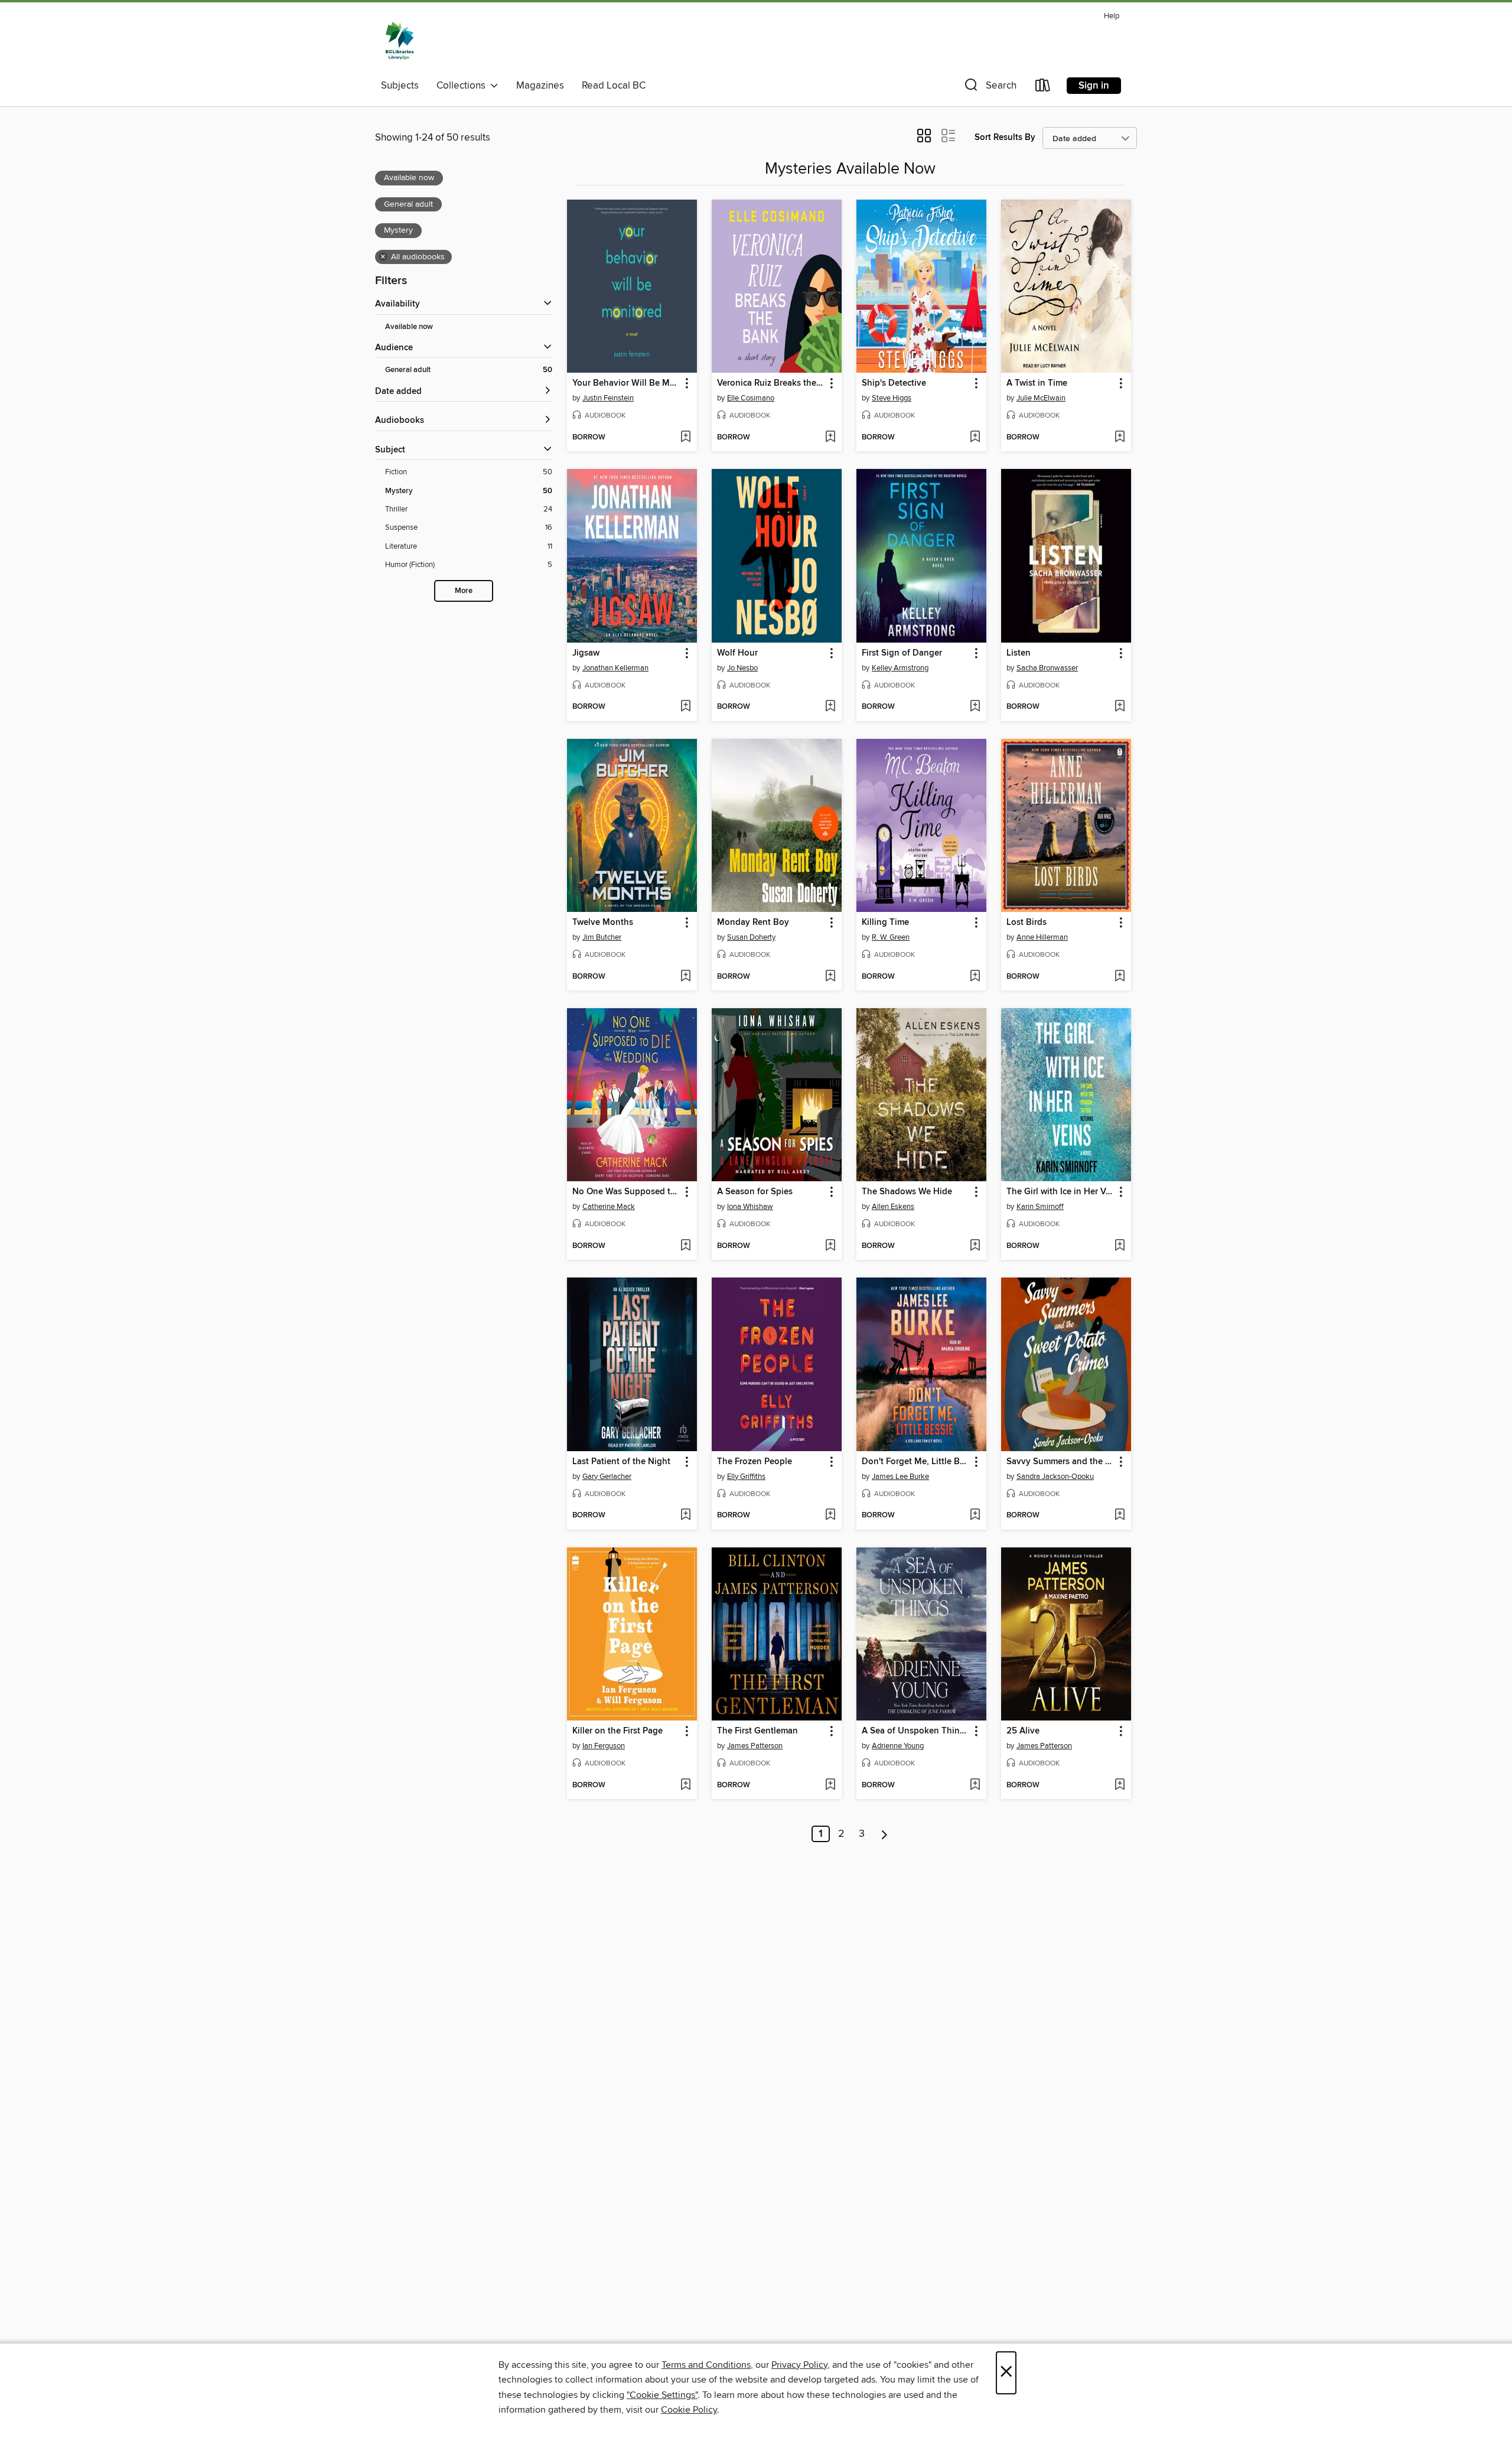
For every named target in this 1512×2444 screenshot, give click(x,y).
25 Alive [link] (1023, 1731)
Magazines (540, 86)
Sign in (1094, 86)
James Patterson (755, 1746)
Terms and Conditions (706, 2365)
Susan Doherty (751, 937)
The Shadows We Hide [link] (907, 1192)
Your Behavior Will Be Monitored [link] (626, 383)
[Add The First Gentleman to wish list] (830, 1785)
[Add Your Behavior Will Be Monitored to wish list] (685, 438)
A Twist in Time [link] (1037, 383)
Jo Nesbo (742, 668)
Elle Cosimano (751, 398)
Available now (409, 327)
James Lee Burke (900, 1477)
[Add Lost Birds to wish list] (1120, 977)
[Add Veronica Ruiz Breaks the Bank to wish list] (830, 438)
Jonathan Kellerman (615, 668)
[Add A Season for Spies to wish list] (830, 1246)
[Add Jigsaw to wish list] (685, 707)
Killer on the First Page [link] (617, 1731)
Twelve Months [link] (603, 923)
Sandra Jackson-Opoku (1055, 1477)
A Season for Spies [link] (755, 1192)
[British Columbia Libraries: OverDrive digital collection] (400, 41)
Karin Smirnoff (1040, 1207)
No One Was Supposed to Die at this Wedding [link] (626, 1192)
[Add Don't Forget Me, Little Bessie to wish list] (975, 1516)
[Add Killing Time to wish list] (975, 977)
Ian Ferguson (604, 1746)
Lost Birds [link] (1027, 923)
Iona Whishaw (750, 1207)
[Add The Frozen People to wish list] (830, 1516)
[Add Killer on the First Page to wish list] (685, 1785)
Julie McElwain (1041, 398)
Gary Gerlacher (607, 1477)
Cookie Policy (689, 2410)
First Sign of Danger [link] (902, 653)
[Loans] (1043, 88)
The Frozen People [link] (755, 1462)
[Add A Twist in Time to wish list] (1120, 438)
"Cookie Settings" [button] (662, 2395)
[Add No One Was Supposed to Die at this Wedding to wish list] (685, 1246)
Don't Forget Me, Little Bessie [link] (916, 1462)
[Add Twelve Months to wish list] (685, 977)
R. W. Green (891, 937)
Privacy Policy (799, 2365)
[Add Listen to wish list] (1120, 707)
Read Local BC (614, 86)
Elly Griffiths (746, 1477)
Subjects (400, 86)
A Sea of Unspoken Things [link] (915, 1731)
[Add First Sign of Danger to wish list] (975, 707)
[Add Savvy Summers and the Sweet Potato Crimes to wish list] (1120, 1516)
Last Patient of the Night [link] (621, 1462)
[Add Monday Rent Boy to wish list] (830, 977)
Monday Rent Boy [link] (753, 923)
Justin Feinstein (608, 398)
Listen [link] (1019, 653)
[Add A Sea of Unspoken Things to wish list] (975, 1785)
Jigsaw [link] (586, 653)
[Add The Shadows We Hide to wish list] (975, 1246)
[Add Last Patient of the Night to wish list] (685, 1516)
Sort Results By (1005, 137)
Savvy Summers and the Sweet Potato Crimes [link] (1060, 1462)
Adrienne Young (898, 1746)
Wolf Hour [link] (737, 653)
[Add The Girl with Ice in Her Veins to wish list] (1120, 1246)
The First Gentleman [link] (757, 1731)
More (464, 591)
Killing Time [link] (885, 923)
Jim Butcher (602, 937)
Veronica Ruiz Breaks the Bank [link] (771, 383)
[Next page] (884, 1834)
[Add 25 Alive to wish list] (1120, 1785)
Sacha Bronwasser (1047, 668)
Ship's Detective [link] (894, 383)
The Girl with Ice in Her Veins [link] (1060, 1192)
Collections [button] (463, 86)
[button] (989, 88)
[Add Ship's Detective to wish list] (975, 438)
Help (1112, 16)
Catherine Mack (609, 1207)
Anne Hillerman (1042, 937)
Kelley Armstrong (900, 668)
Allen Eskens (893, 1207)
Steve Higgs (892, 398)
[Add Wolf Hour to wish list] (830, 707)
